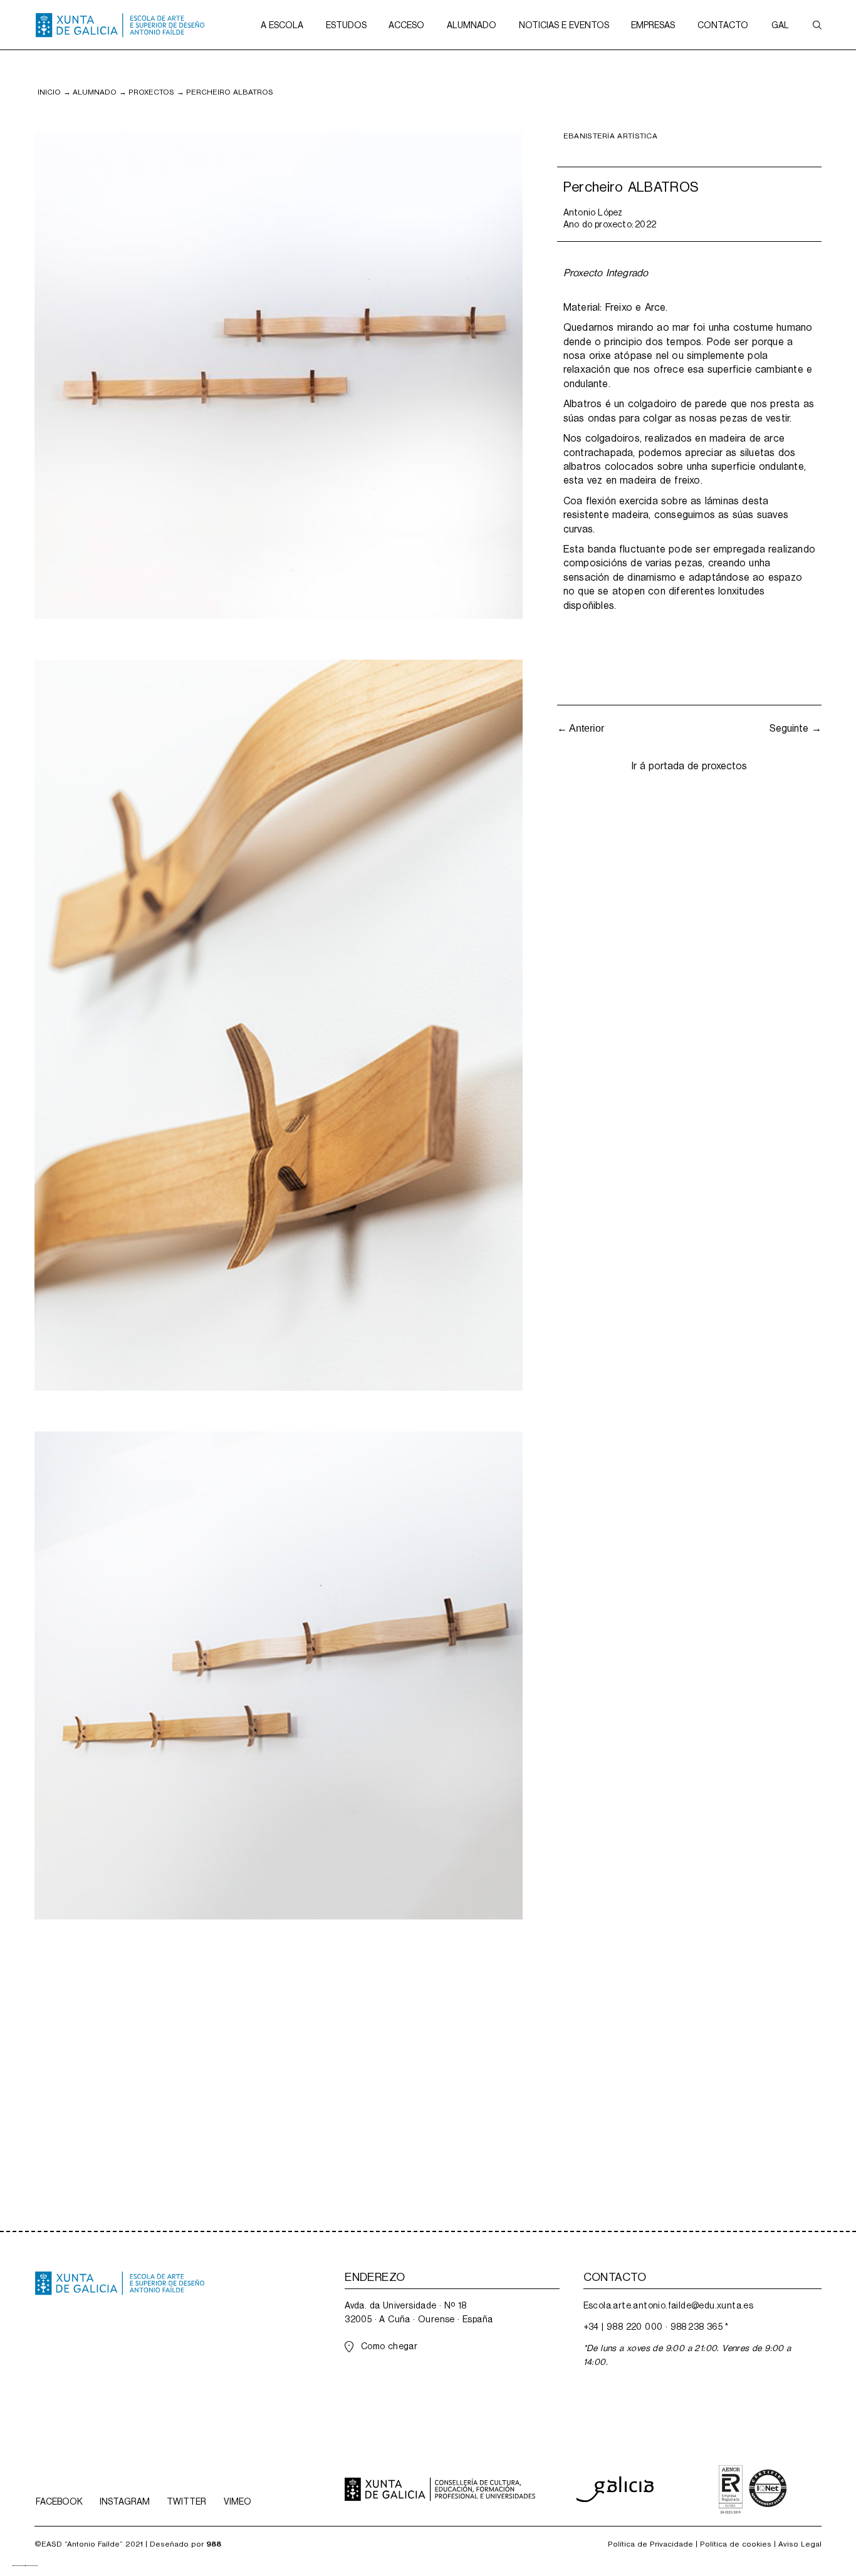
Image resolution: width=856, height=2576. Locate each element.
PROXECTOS (151, 92)
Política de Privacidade (650, 2544)
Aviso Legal (800, 2544)
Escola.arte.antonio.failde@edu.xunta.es (669, 2305)
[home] (120, 25)
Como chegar (389, 2346)
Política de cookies (736, 2544)
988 (214, 2544)
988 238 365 (697, 2327)
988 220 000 (634, 2327)
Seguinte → (796, 728)
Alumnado (95, 92)
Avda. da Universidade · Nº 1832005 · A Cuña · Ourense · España (419, 2312)
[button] (282, 25)
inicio (49, 92)
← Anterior (581, 728)
